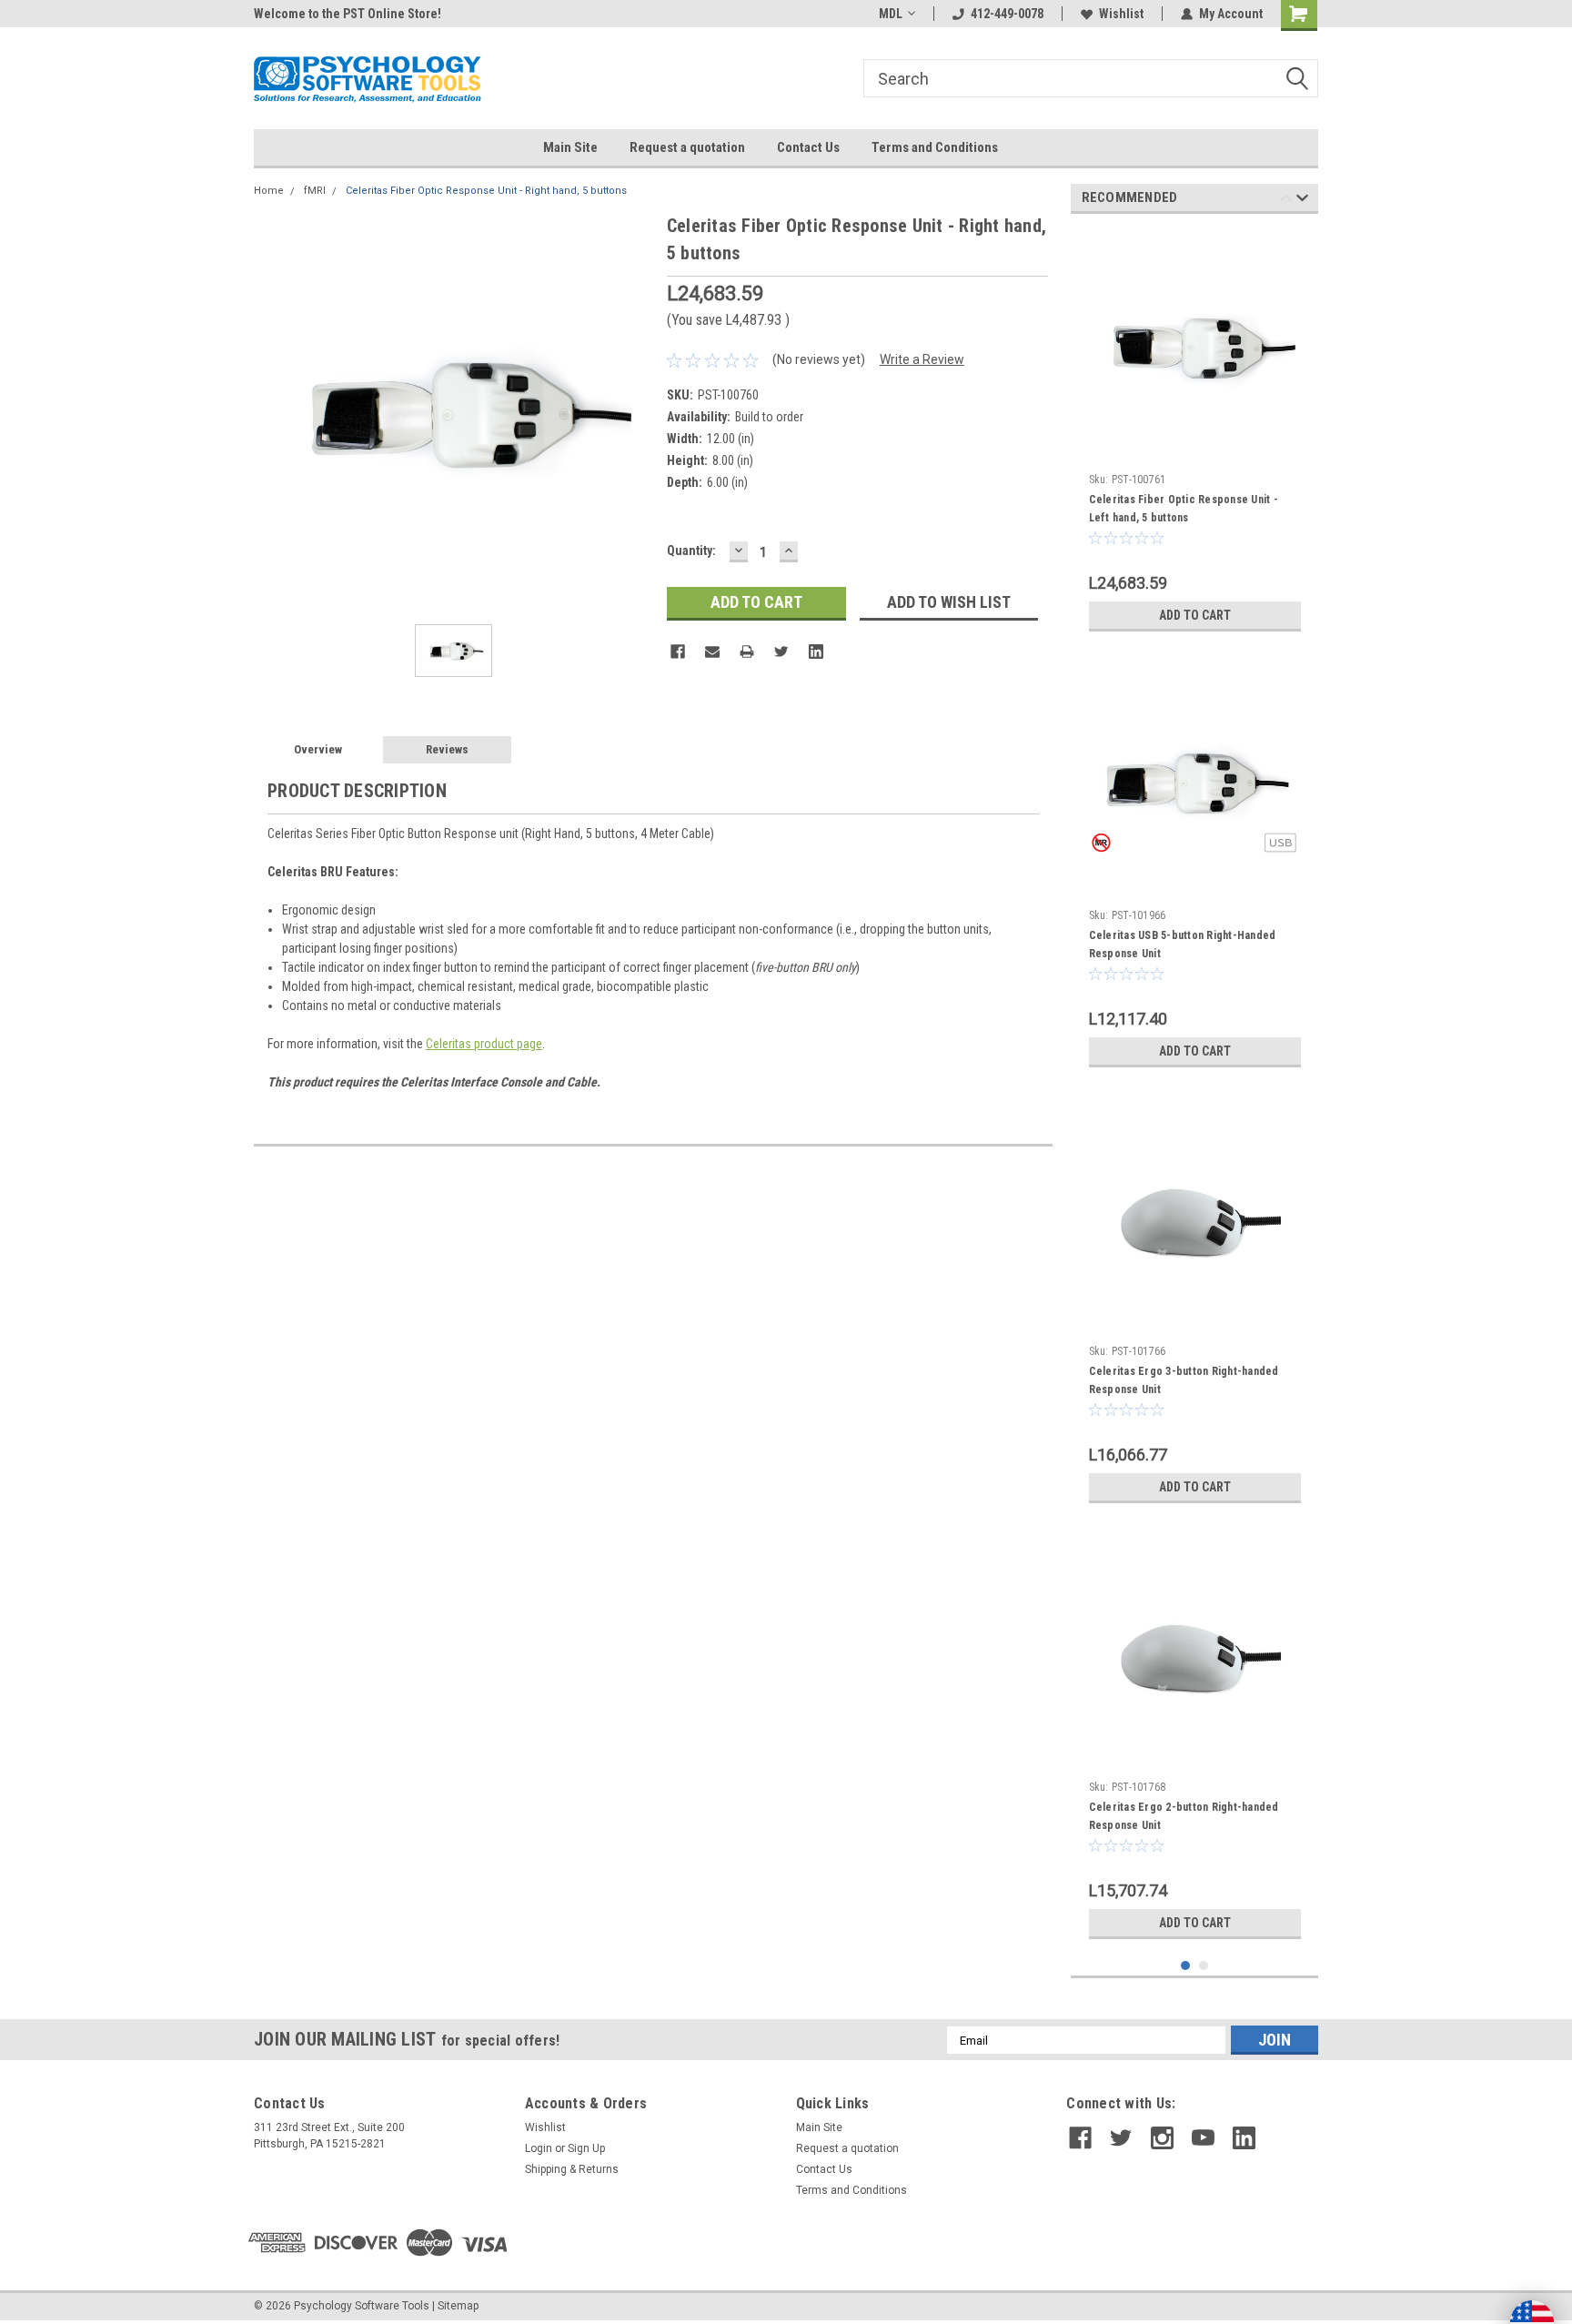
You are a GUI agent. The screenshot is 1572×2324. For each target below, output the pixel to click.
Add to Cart (1195, 615)
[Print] (747, 652)
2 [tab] (1204, 1966)
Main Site (570, 147)
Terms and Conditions (935, 147)
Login (539, 2148)
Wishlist (1121, 14)
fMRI (315, 191)
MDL (891, 14)
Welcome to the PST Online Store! (348, 14)
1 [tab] (1186, 1966)
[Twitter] (781, 652)
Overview (318, 749)
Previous (1286, 201)
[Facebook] (678, 652)
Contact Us (808, 147)
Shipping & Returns (572, 2169)
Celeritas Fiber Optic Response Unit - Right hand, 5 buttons (486, 191)
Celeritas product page (484, 1044)
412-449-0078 (1007, 14)
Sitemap (458, 2306)
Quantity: (691, 551)
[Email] (712, 652)
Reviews (447, 749)
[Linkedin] (816, 652)
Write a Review (922, 359)
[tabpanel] (1195, 434)
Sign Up (586, 2148)
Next (1302, 201)
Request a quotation (687, 147)
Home (269, 191)
